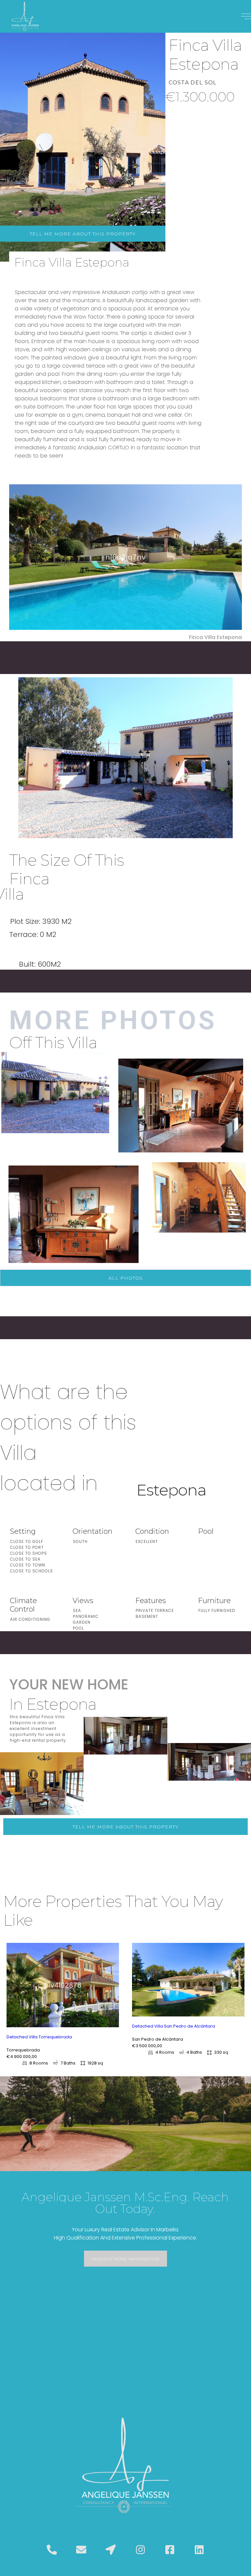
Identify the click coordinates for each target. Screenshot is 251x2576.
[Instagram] (140, 2550)
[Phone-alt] (52, 2550)
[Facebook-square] (170, 2550)
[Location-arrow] (111, 2550)
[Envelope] (81, 2550)
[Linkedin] (199, 2550)
